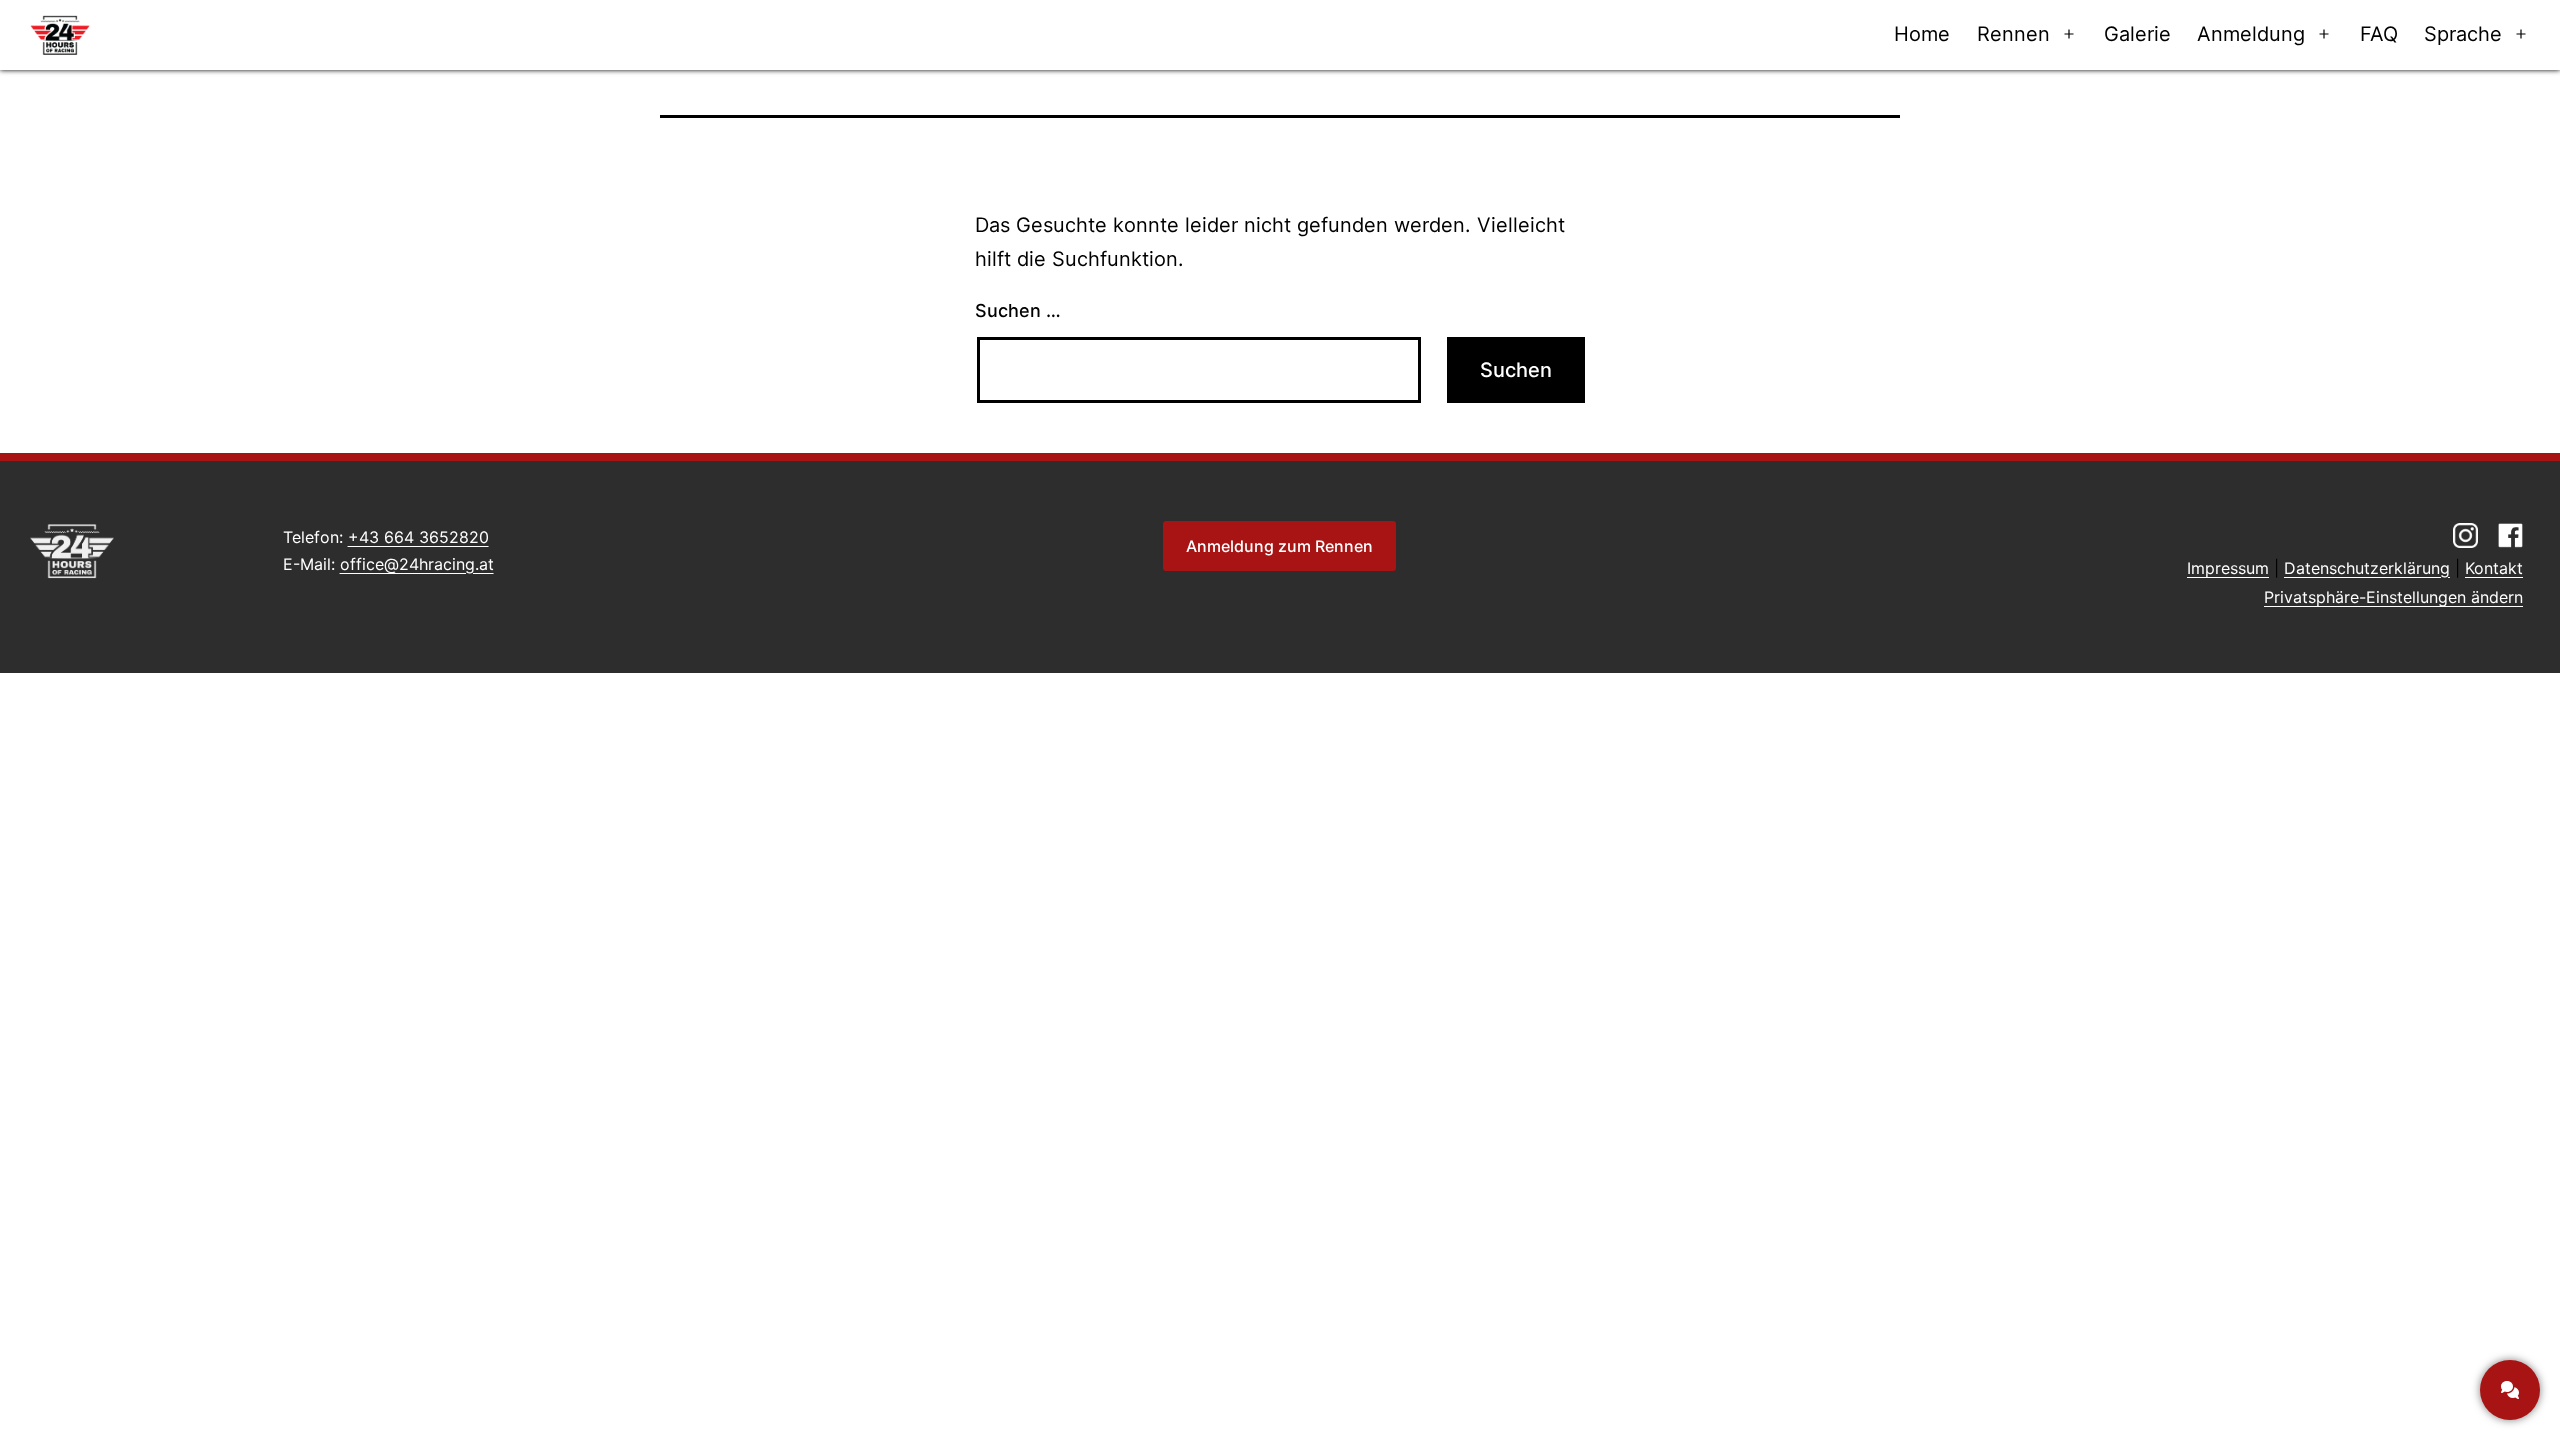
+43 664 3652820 (418, 537)
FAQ (2379, 34)
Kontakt (2494, 568)
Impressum (2228, 568)
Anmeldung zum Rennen (1279, 546)
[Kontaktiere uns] (2510, 1390)
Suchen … (1018, 310)
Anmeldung (2251, 34)
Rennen (2013, 34)
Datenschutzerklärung (2367, 568)
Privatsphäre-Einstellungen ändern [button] (2393, 597)
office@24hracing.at (417, 564)
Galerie (2137, 34)
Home (1922, 34)
